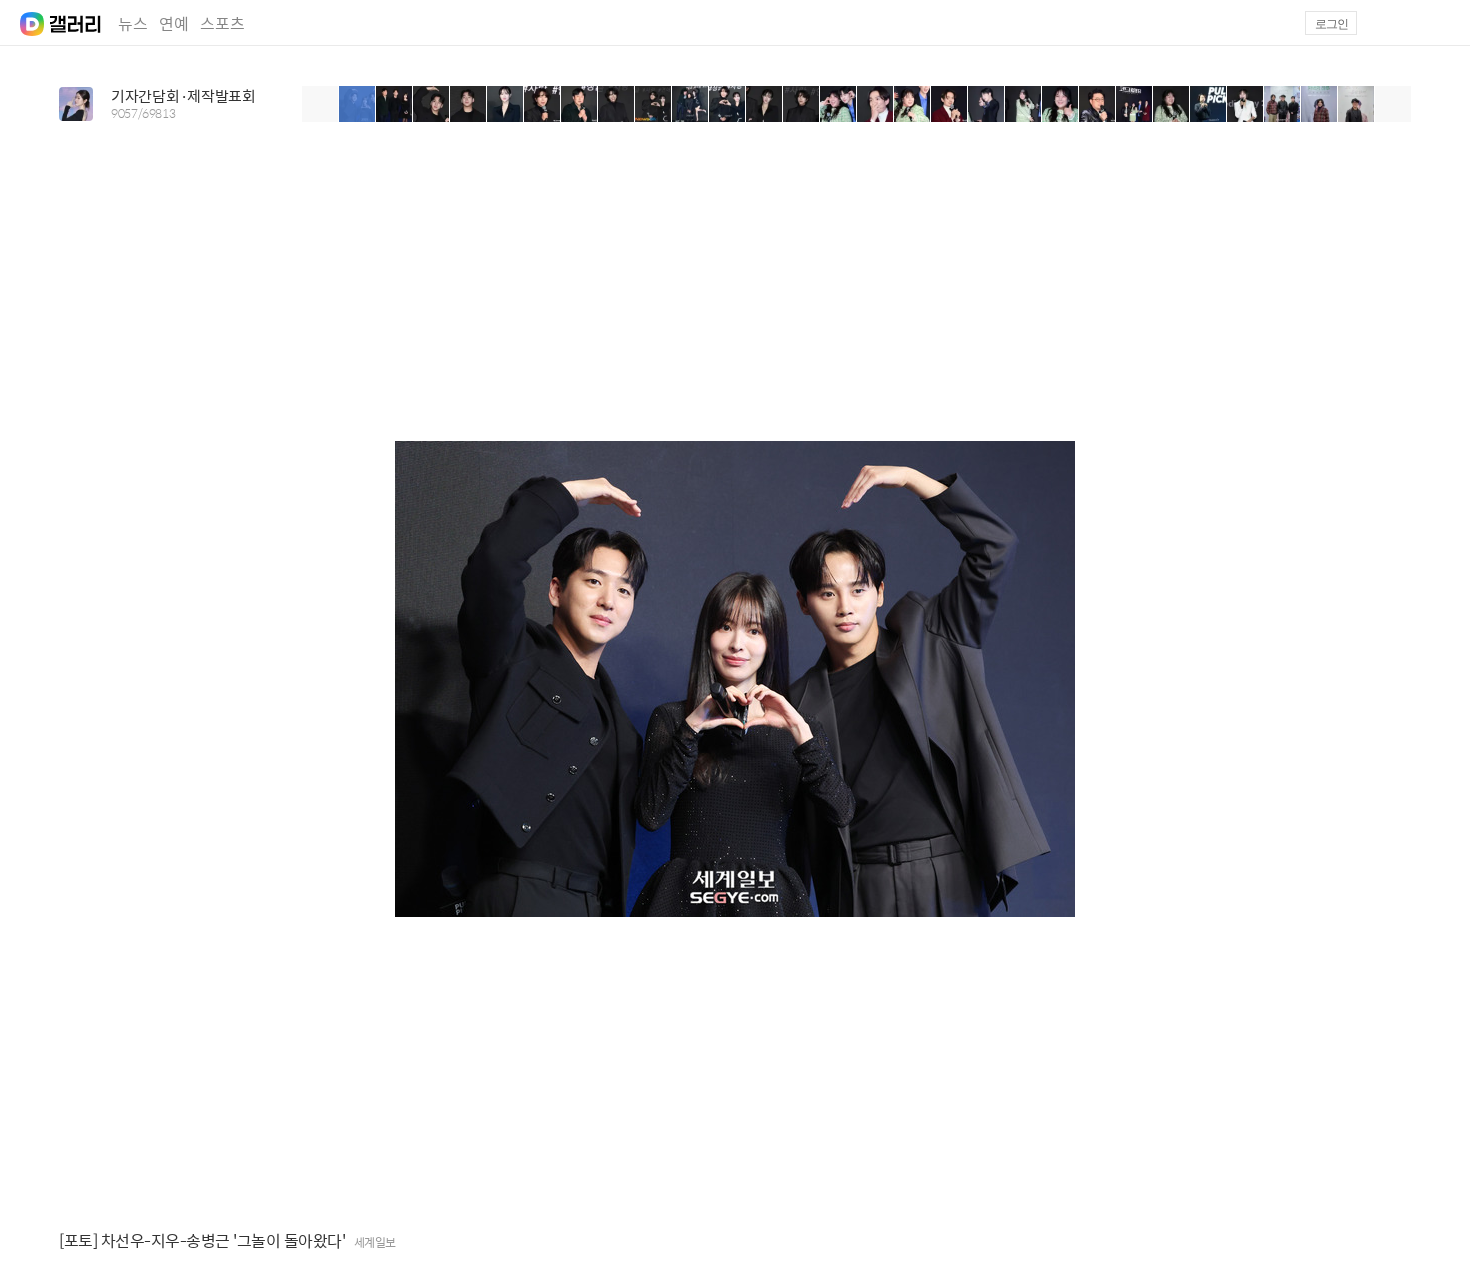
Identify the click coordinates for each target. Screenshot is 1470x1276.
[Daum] (22, 18)
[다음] (1393, 104)
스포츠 (222, 23)
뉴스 (133, 23)
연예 (174, 23)
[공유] (1404, 1241)
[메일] (1393, 23)
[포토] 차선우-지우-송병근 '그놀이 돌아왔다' (202, 1241)
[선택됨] (357, 104)
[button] (1441, 23)
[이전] (320, 104)
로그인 (1331, 24)
